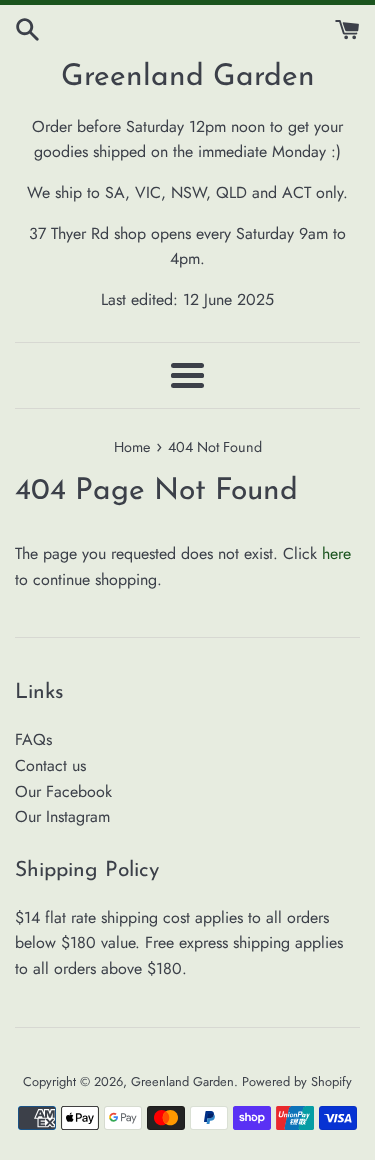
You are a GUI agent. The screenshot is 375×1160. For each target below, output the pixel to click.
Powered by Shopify (297, 1081)
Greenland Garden (188, 77)
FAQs (33, 739)
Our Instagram (62, 816)
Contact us (50, 765)
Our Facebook (63, 791)
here (336, 553)
